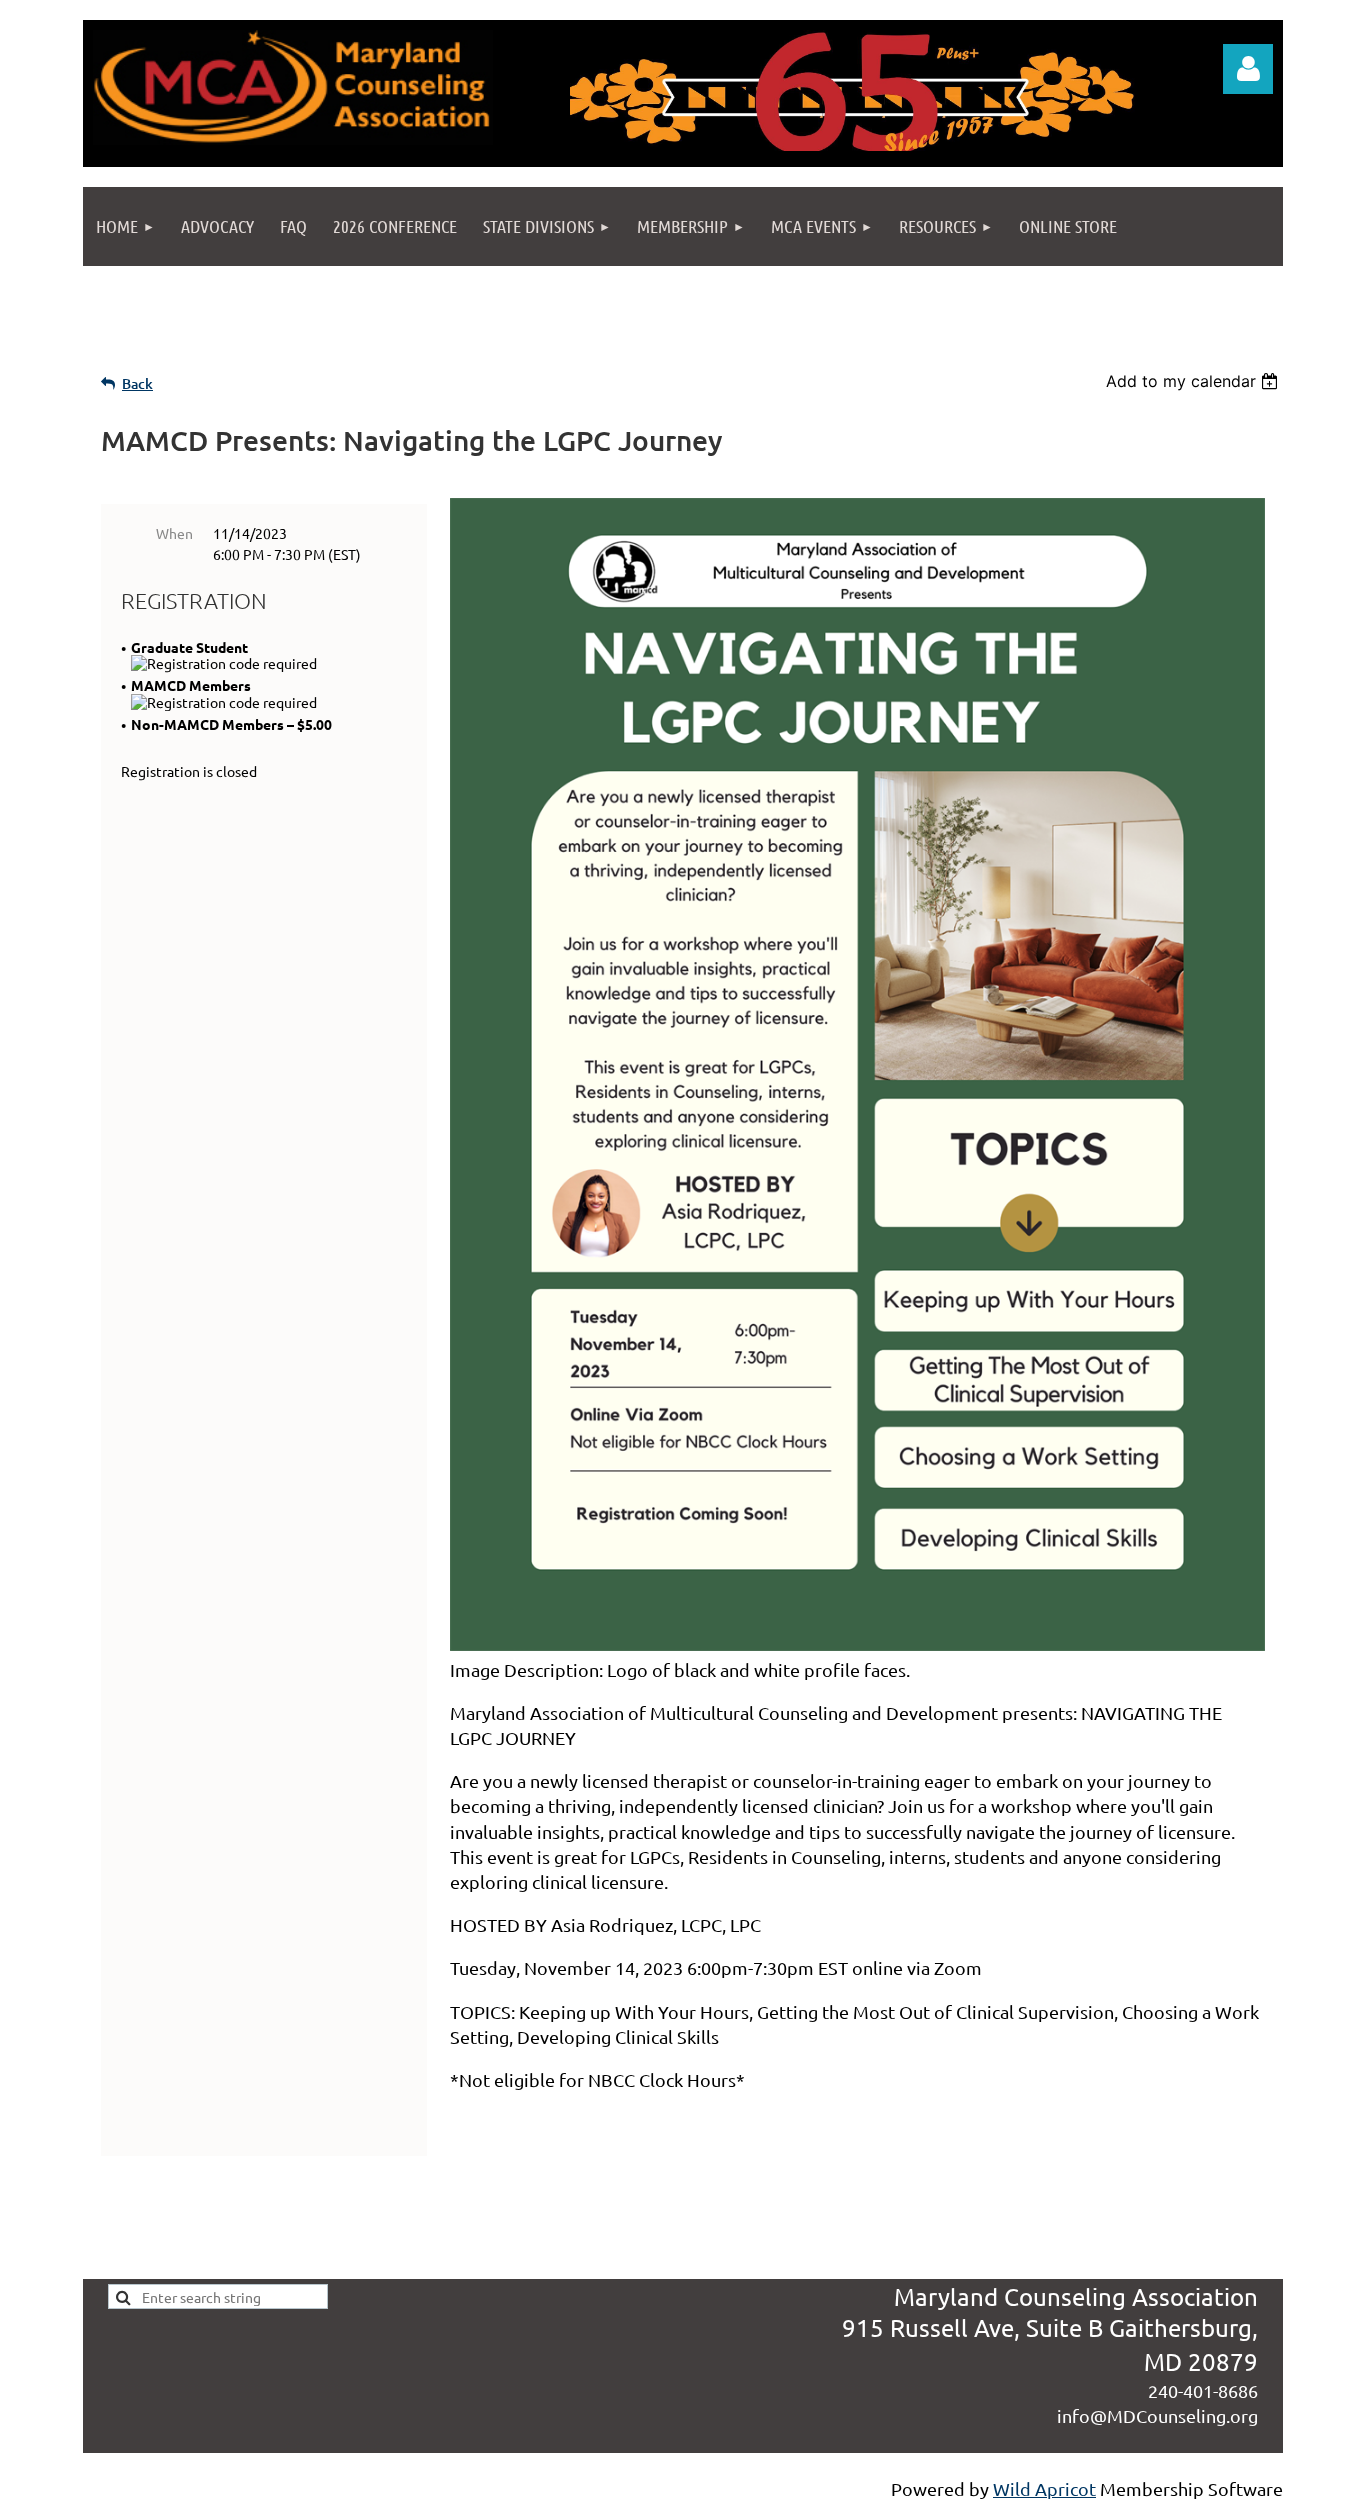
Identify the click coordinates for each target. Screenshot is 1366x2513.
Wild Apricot (1044, 2488)
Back (137, 383)
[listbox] (1194, 381)
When (174, 533)
